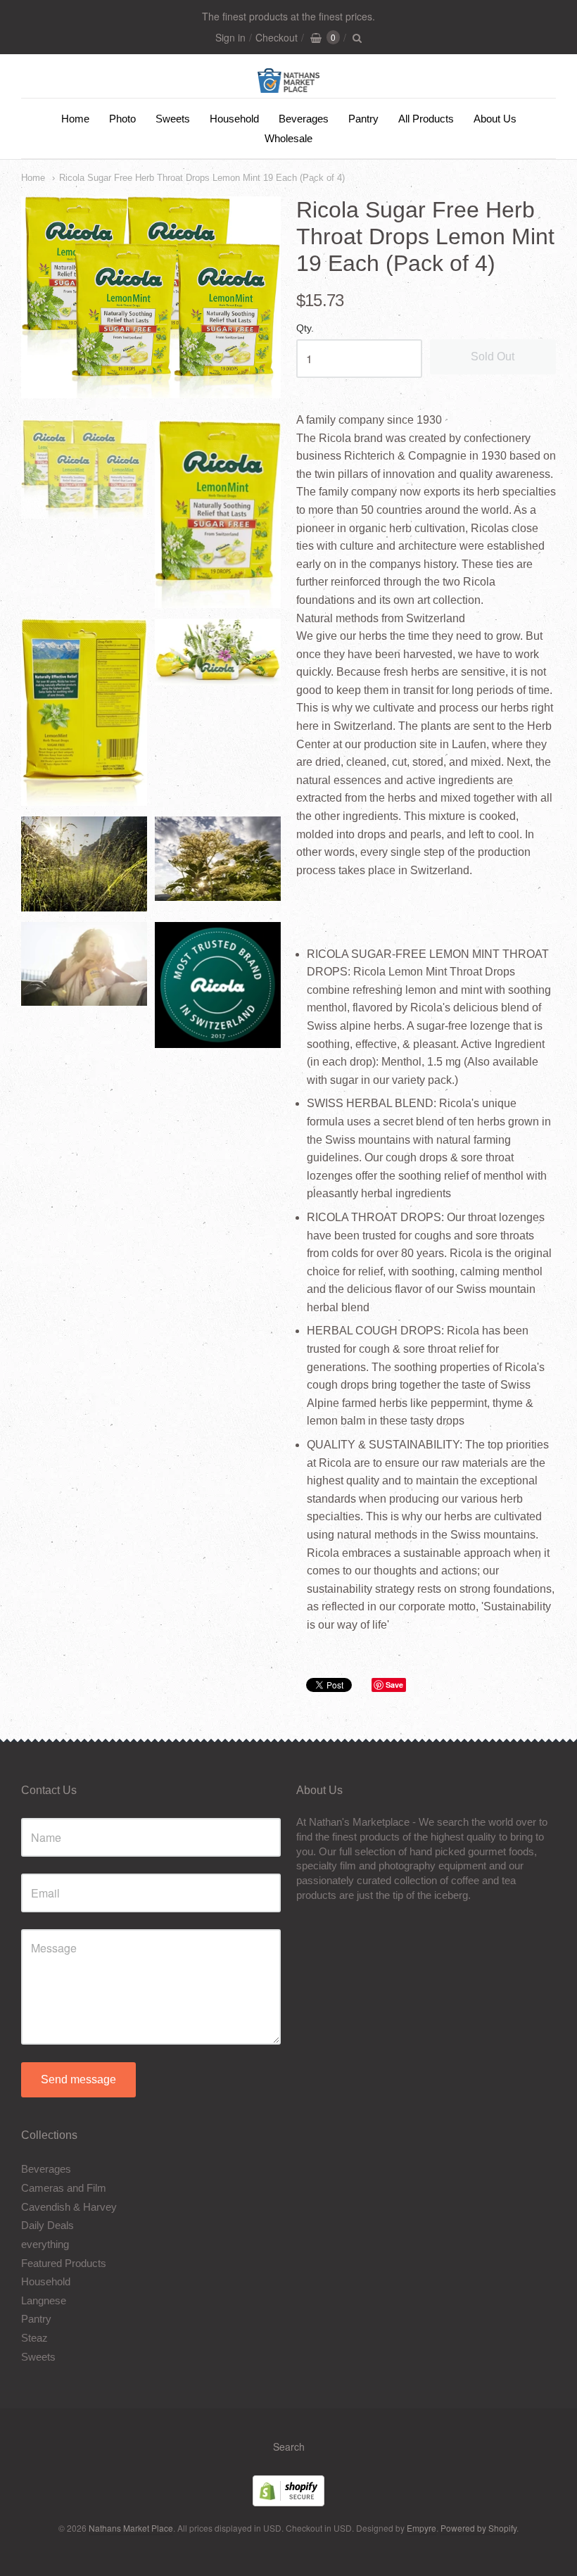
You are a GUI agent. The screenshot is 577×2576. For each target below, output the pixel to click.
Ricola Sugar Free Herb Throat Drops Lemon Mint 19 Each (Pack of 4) (202, 178)
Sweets (173, 119)
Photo (122, 119)
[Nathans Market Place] (289, 86)
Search (289, 2446)
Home (75, 119)
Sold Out (493, 356)
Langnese (44, 2300)
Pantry (363, 119)
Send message (78, 2079)
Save (394, 1685)
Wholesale (288, 138)
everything (45, 2244)
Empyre (421, 2528)
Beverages (304, 119)
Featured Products (64, 2263)
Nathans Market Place (131, 2528)
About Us (495, 119)
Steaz (34, 2338)
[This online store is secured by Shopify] (288, 2502)
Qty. (305, 328)
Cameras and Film (64, 2188)
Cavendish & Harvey (69, 2207)
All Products (426, 119)
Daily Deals (47, 2225)
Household (234, 119)
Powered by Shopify (478, 2528)
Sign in (230, 37)
